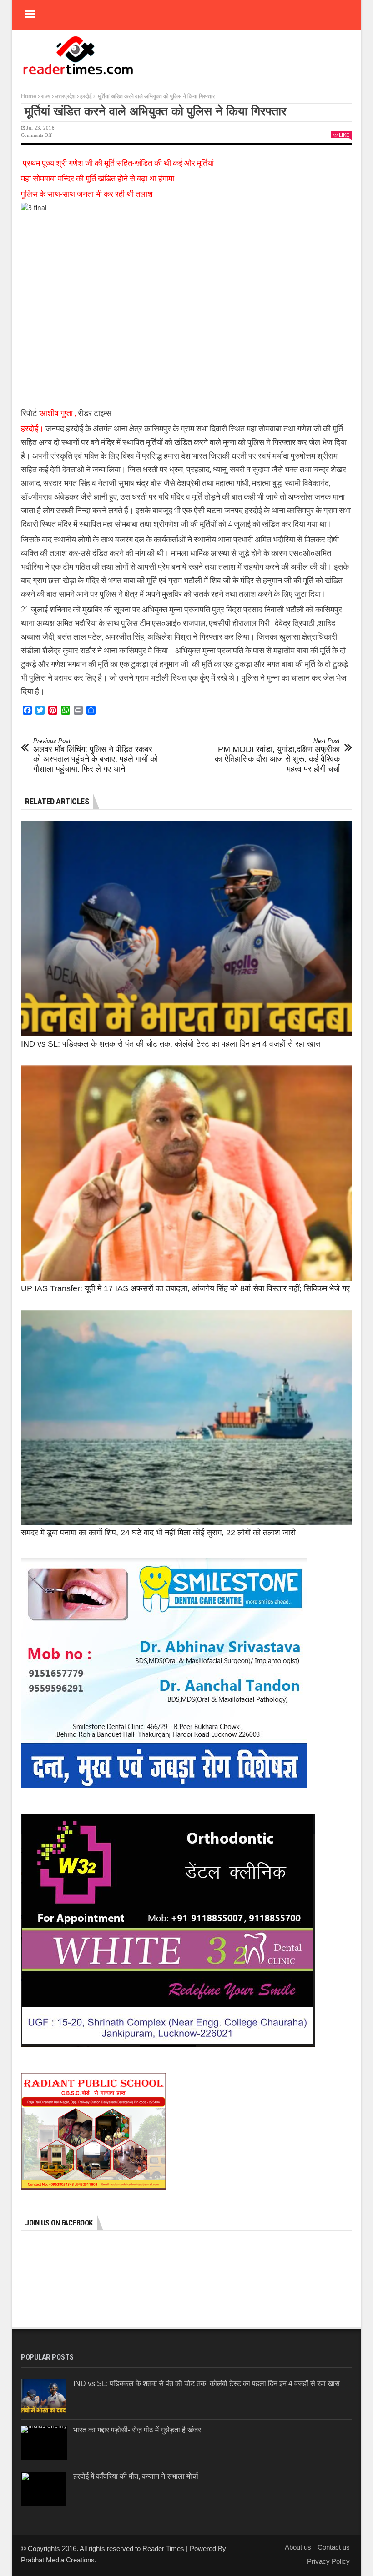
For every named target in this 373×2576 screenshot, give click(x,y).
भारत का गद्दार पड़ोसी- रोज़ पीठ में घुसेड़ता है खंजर (137, 2430)
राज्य (46, 96)
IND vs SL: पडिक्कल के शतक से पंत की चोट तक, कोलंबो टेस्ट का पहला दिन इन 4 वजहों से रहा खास (171, 1044)
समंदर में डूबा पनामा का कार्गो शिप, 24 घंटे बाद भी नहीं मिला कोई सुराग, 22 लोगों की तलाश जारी (158, 1533)
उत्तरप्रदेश (65, 96)
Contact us (334, 2547)
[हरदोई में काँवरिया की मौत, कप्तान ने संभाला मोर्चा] (44, 2489)
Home (29, 96)
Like (344, 135)
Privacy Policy (328, 2561)
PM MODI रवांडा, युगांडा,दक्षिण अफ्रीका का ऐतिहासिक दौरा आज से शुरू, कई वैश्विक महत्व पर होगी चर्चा (277, 755)
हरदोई (86, 96)
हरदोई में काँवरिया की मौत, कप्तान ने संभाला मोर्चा (136, 2476)
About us (298, 2547)
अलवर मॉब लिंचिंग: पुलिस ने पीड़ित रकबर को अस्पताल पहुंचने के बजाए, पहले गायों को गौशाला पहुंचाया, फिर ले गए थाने (96, 755)
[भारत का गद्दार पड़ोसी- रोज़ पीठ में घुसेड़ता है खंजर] (44, 2443)
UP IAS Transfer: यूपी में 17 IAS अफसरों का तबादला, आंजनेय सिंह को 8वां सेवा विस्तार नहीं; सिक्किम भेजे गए (185, 1288)
